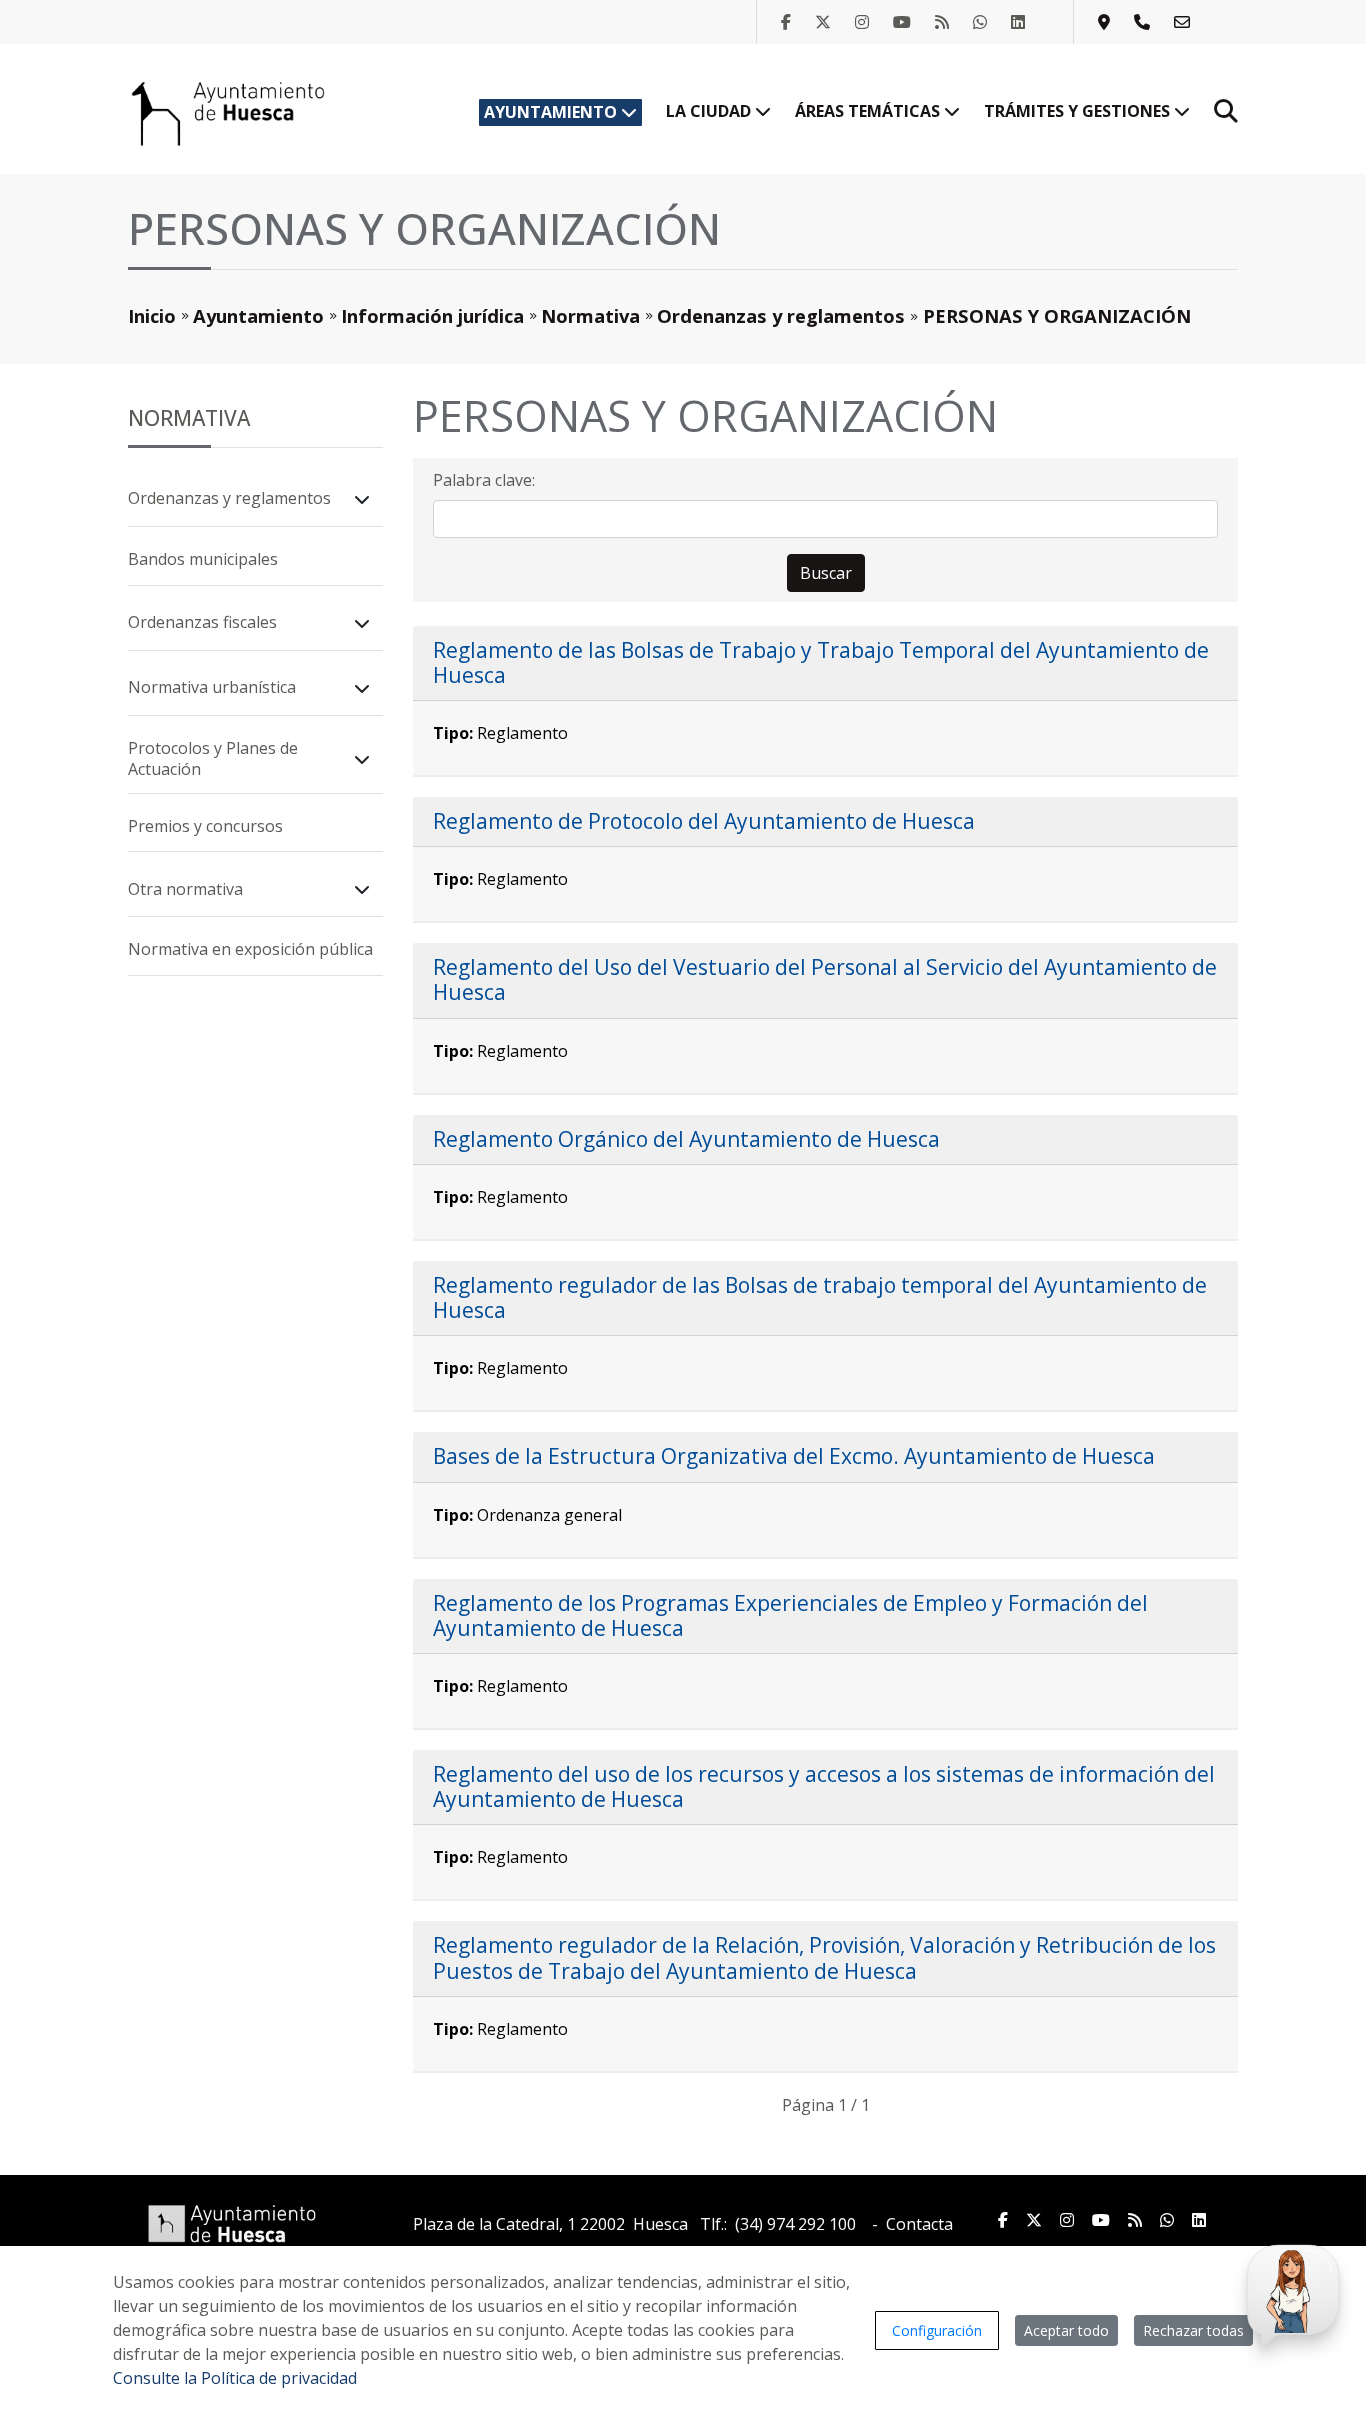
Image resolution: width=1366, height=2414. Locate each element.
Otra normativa (185, 889)
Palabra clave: (484, 480)
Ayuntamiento (552, 112)
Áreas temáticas (869, 111)
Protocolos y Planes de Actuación (213, 759)
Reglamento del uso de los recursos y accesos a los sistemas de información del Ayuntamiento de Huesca (824, 1786)
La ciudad (710, 111)
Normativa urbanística (212, 687)
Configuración (937, 2330)
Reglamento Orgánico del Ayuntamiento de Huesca (686, 1139)
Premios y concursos (205, 826)
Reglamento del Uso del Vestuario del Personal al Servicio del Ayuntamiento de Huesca (825, 979)
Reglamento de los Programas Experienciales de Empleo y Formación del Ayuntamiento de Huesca (790, 1615)
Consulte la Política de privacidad (235, 2378)
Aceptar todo (1066, 2330)
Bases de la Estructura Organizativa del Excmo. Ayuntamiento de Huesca (794, 1456)
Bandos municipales (203, 559)
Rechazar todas (1193, 2330)
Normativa (590, 315)
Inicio (152, 315)
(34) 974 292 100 (795, 2224)
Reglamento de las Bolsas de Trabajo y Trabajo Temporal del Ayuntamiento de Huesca (821, 662)
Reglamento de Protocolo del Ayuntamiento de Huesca (704, 821)
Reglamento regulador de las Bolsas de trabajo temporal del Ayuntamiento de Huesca (820, 1297)
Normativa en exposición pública (250, 949)
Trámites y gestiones (1079, 111)
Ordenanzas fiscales (202, 622)
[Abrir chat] (1290, 2291)
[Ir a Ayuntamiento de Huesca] (228, 112)
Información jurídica (432, 315)
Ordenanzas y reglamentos (781, 315)
